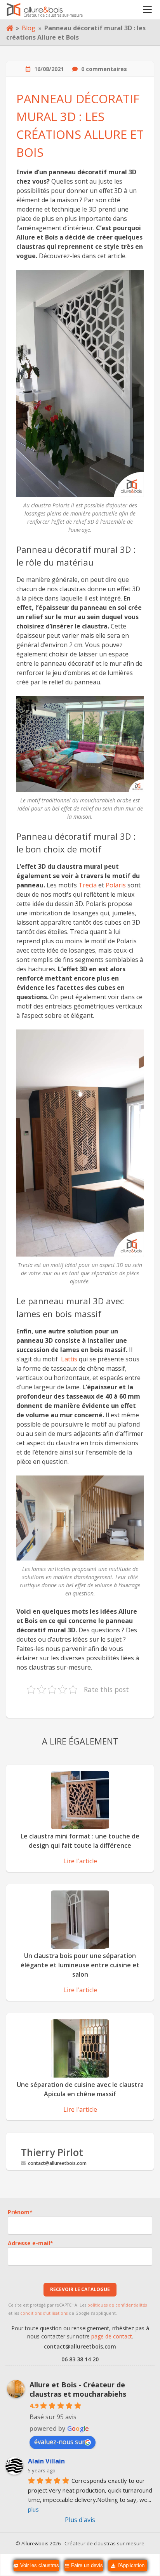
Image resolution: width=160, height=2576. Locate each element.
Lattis (69, 1359)
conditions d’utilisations (44, 2313)
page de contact (112, 2336)
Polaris (116, 885)
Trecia (88, 885)
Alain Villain (46, 2461)
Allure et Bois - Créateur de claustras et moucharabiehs (78, 2389)
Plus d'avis (80, 2520)
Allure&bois (35, 2543)
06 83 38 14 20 (80, 2359)
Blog (29, 28)
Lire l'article (80, 1861)
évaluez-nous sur (59, 2442)
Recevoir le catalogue (80, 2289)
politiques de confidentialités (117, 2305)
